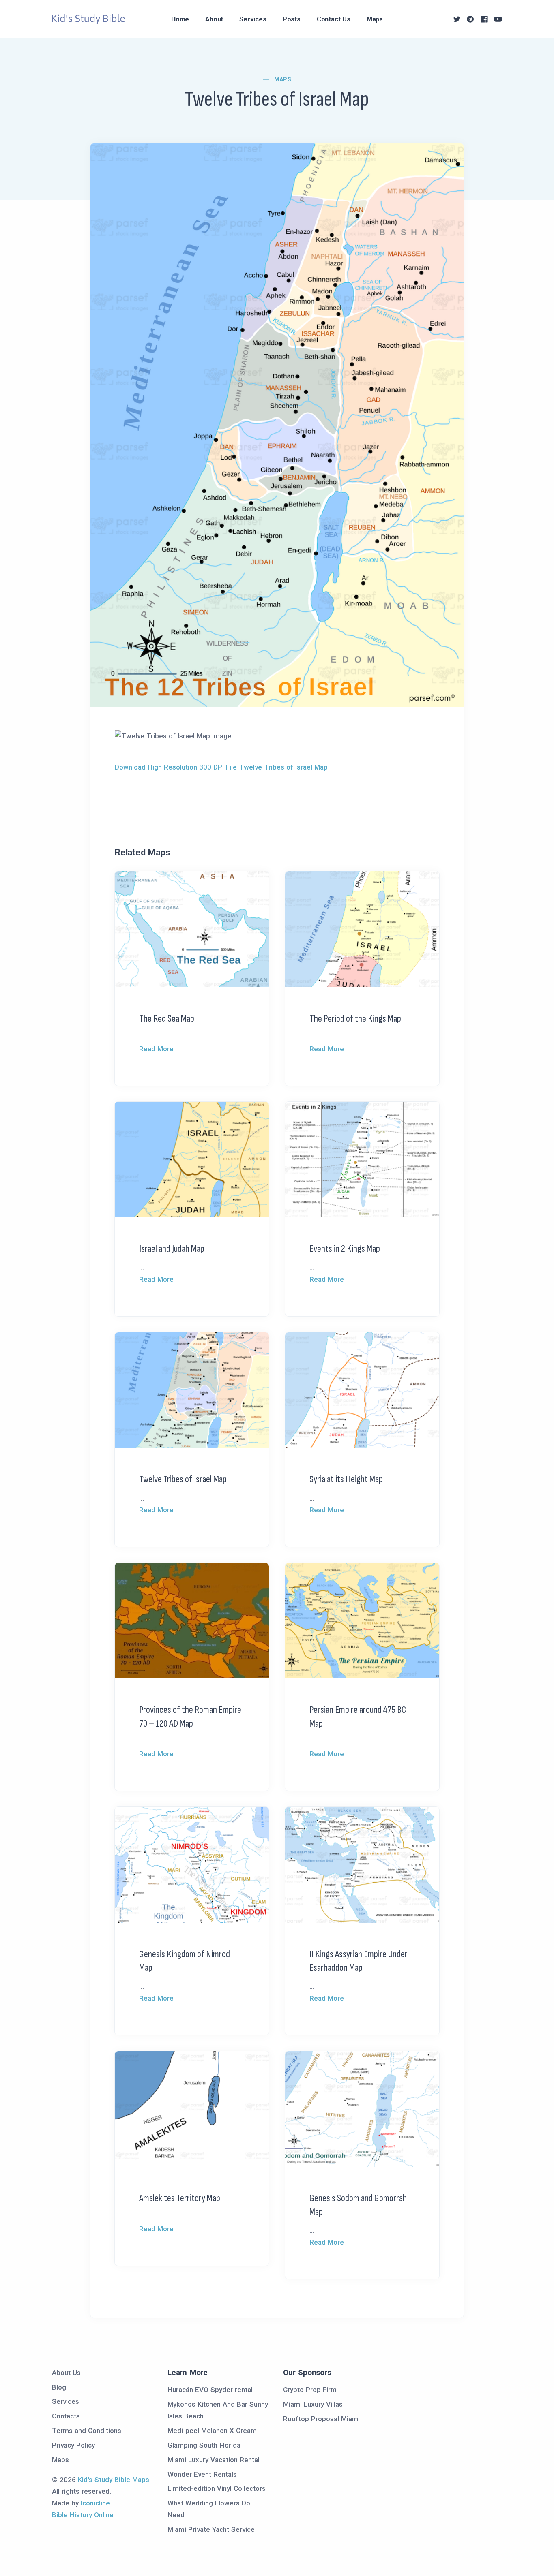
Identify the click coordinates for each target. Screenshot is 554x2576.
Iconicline (95, 2503)
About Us (66, 2373)
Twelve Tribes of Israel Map (183, 1479)
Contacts (66, 2416)
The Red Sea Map (167, 1019)
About (214, 19)
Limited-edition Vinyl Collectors (217, 2488)
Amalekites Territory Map (180, 2198)
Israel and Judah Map (172, 1249)
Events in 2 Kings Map (345, 1249)
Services (253, 19)
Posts (292, 19)
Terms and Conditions (87, 2431)
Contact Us (334, 19)
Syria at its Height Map (346, 1479)
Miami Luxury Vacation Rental (214, 2460)
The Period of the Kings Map (355, 1019)
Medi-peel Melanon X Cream (212, 2431)
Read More (156, 1049)
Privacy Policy (73, 2445)
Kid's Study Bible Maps (114, 2480)
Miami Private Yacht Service (211, 2529)
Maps (375, 19)
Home (180, 19)
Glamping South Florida (204, 2445)
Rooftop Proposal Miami (321, 2419)
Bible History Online (83, 2515)
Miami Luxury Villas (313, 2404)
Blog (59, 2387)
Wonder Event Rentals (202, 2474)
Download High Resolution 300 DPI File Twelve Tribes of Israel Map (221, 767)
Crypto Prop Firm (310, 2390)
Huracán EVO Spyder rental (210, 2390)
